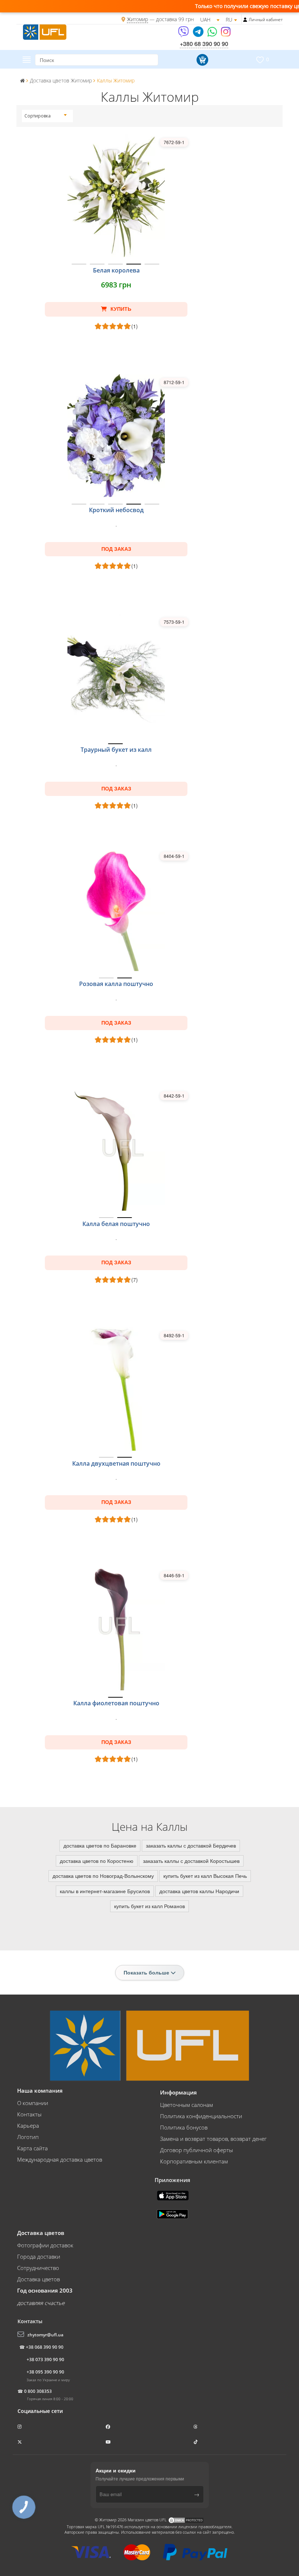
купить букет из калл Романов (149, 1906)
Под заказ (116, 549)
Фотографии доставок (45, 2245)
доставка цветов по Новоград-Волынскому (103, 1876)
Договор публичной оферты (197, 2150)
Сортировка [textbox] (38, 116)
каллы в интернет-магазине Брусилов (105, 1891)
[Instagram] (226, 34)
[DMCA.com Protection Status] (186, 2520)
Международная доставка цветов (60, 2159)
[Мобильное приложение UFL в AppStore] (174, 2195)
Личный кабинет (266, 20)
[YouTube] (109, 2442)
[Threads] (196, 2427)
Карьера (28, 2126)
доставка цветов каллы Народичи (199, 1891)
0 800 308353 (38, 2391)
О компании (33, 2103)
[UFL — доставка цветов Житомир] (45, 31)
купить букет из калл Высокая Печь (205, 1876)
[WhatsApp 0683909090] (213, 34)
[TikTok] (196, 2442)
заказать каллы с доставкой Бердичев (191, 1845)
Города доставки (39, 2256)
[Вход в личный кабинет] (245, 20)
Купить (120, 309)
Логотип (28, 2137)
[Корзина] (201, 60)
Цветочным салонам (187, 2105)
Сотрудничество (38, 2268)
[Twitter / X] (20, 2442)
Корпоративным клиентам (194, 2161)
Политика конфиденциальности (201, 2116)
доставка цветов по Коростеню (97, 1861)
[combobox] (46, 116)
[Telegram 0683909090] (199, 34)
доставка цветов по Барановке (100, 1845)
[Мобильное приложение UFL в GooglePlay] (173, 2213)
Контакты (29, 2114)
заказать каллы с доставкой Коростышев (191, 1861)
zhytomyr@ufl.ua (45, 2335)
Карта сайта (32, 2148)
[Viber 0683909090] (184, 34)
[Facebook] (108, 2427)
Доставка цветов (38, 2279)
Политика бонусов (184, 2127)
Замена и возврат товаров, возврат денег (213, 2139)
